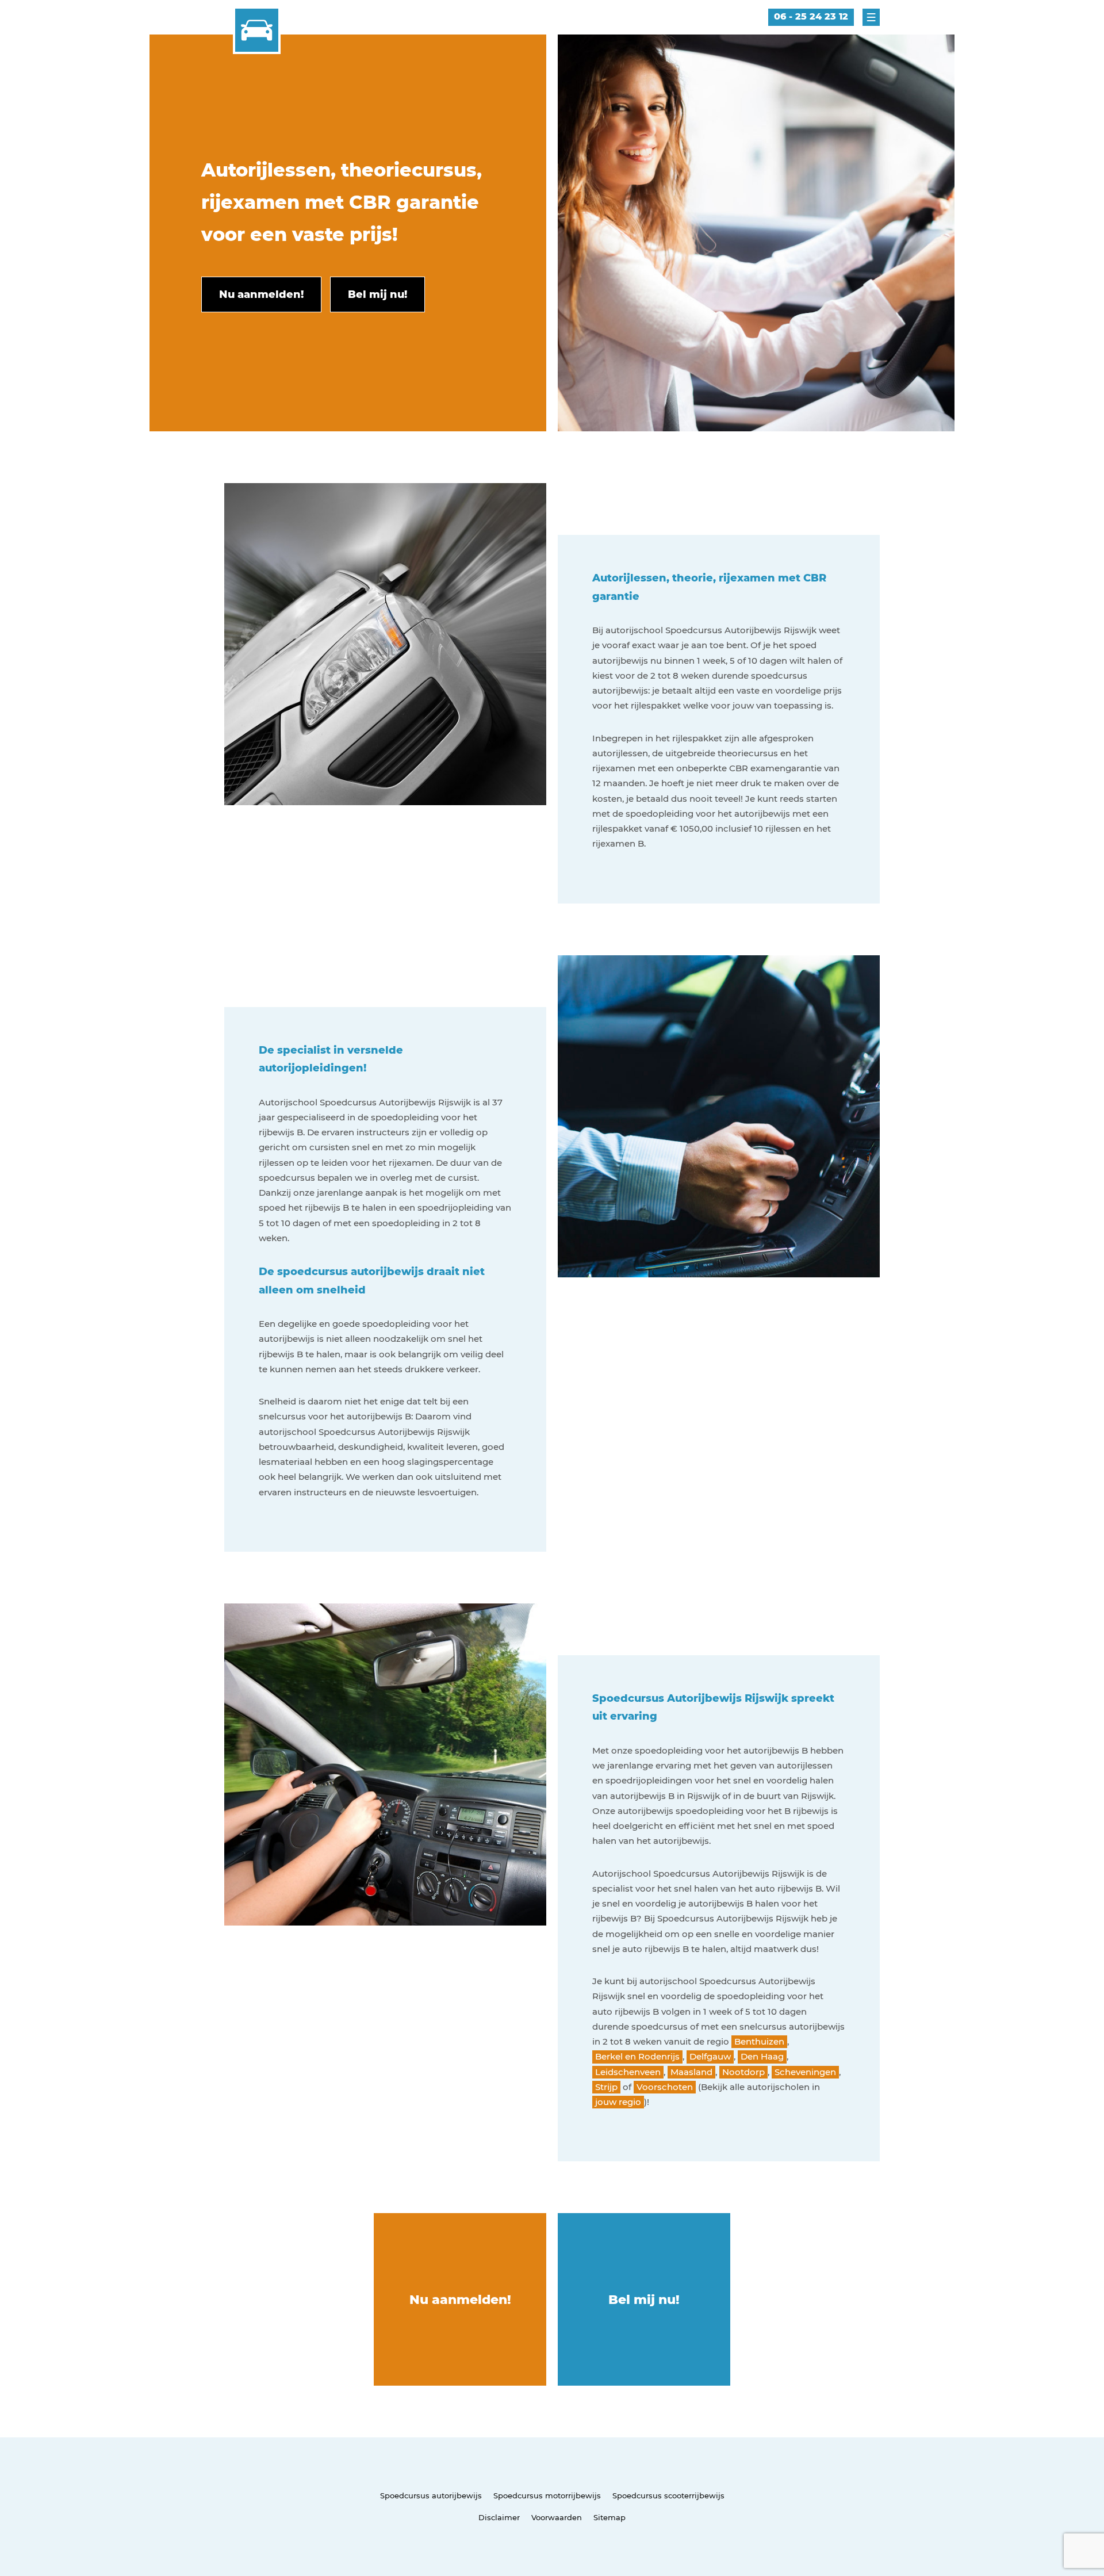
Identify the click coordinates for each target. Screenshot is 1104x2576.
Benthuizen (759, 2041)
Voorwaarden (557, 2517)
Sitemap (609, 2517)
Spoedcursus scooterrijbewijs (668, 2495)
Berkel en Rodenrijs (637, 2056)
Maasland (691, 2072)
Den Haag (762, 2056)
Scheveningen (805, 2072)
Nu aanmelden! (460, 2300)
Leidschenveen (628, 2072)
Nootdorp (743, 2072)
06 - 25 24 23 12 (811, 16)
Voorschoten (665, 2087)
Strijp (606, 2087)
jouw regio (618, 2102)
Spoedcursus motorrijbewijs (547, 2495)
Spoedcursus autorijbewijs (431, 2495)
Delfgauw (710, 2056)
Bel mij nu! (644, 2300)
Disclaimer (499, 2517)
